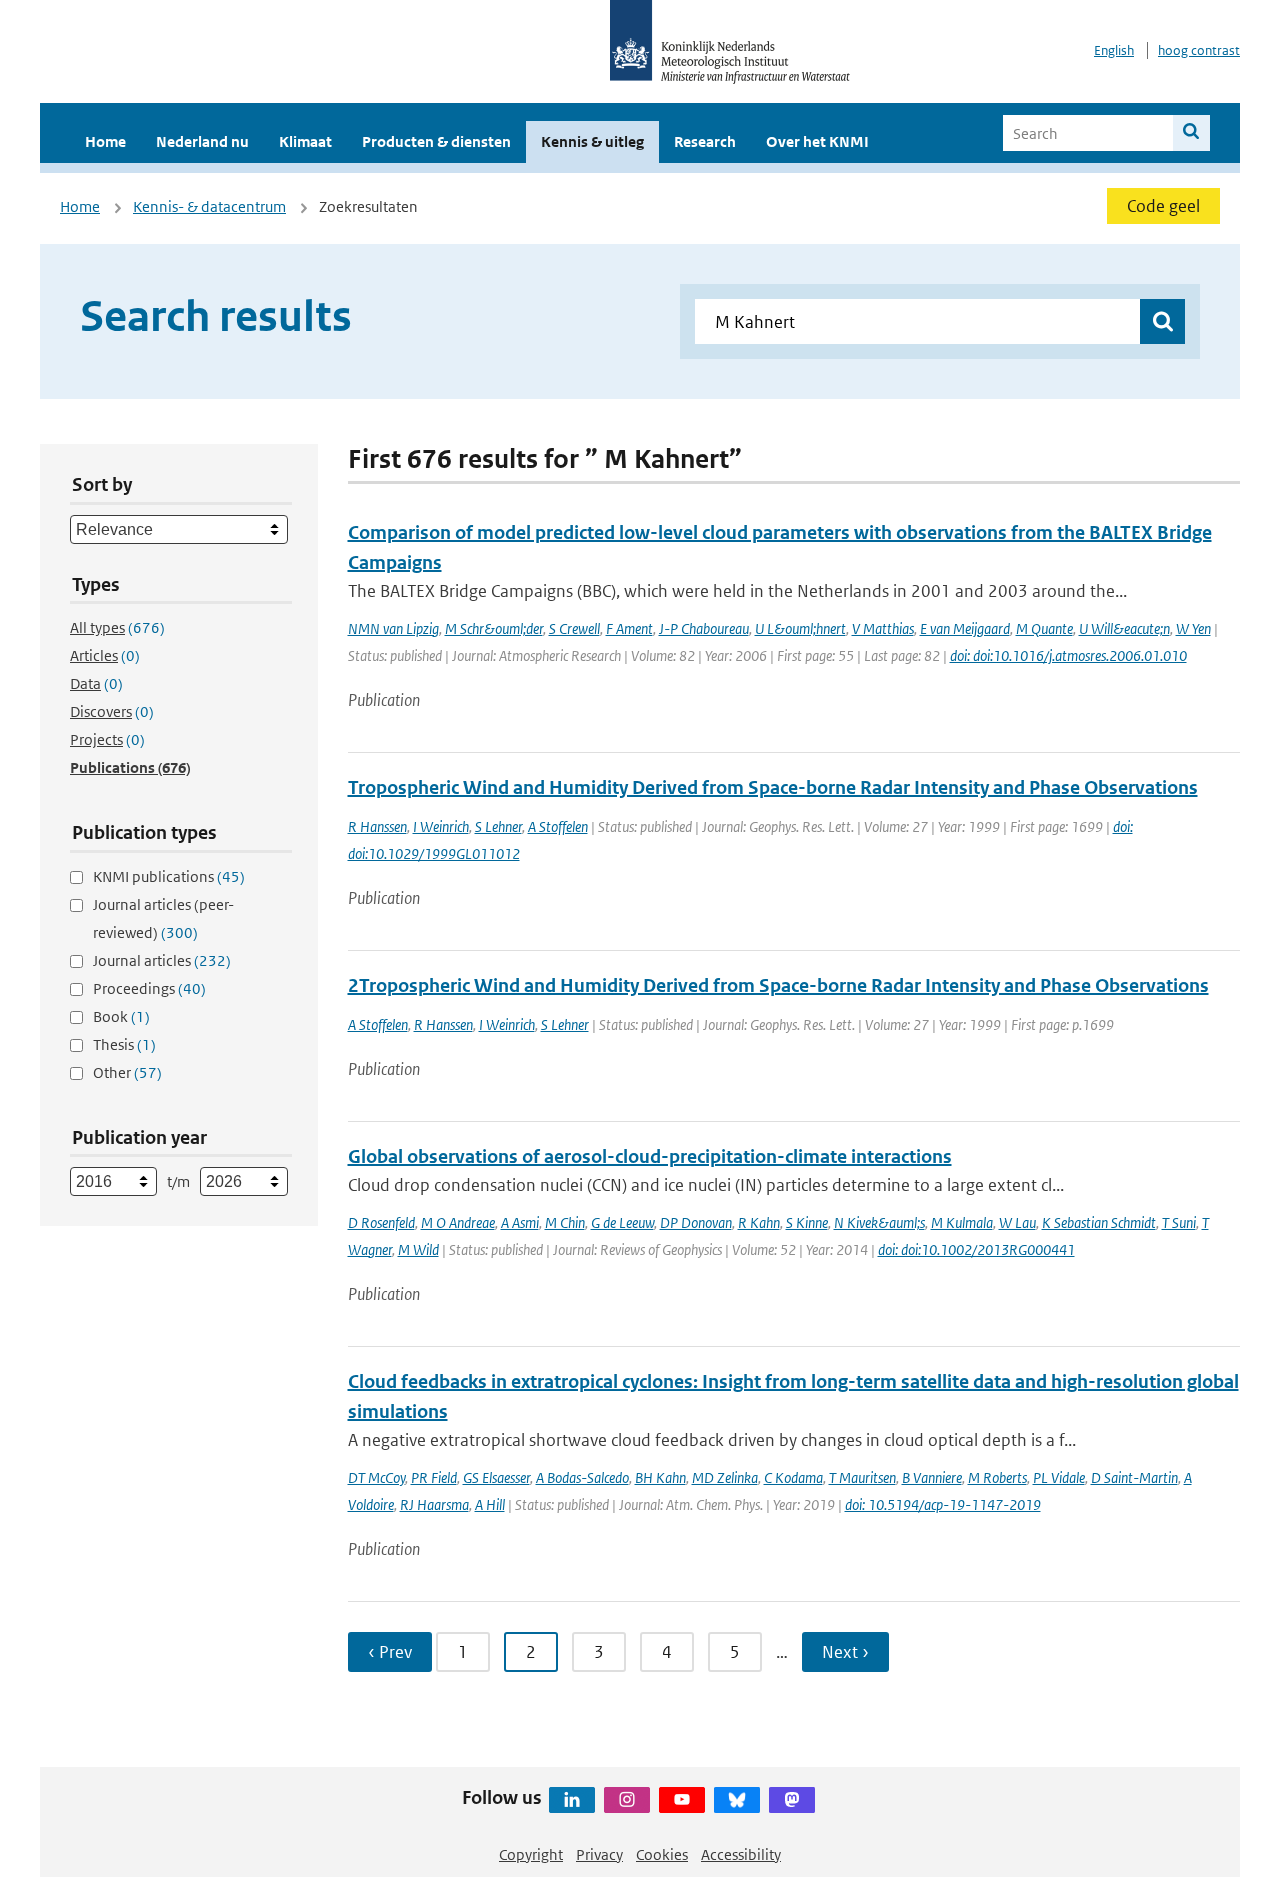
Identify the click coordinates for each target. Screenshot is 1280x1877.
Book (121, 1016)
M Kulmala (962, 1222)
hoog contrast (1199, 50)
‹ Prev (390, 1652)
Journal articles (162, 960)
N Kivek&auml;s (879, 1222)
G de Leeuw (622, 1222)
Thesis (124, 1044)
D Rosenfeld (381, 1222)
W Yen (1193, 628)
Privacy (599, 1854)
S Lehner (498, 826)
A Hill (490, 1504)
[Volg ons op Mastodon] (792, 1800)
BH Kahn (660, 1477)
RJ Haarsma (434, 1504)
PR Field (434, 1477)
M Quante (1044, 628)
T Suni (1179, 1222)
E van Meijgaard (965, 628)
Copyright (531, 1854)
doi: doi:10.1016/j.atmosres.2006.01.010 (1068, 655)
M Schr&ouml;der (494, 628)
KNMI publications (169, 876)
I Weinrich (441, 826)
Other (127, 1072)
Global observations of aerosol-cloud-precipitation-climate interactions (650, 1156)
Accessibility (741, 1854)
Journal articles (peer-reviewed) (163, 918)
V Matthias (883, 628)
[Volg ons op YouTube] (682, 1800)
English (1114, 50)
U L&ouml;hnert (800, 628)
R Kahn (759, 1222)
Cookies (662, 1854)
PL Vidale (1059, 1477)
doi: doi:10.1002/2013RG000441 (976, 1249)
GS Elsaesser (496, 1477)
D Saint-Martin (1134, 1477)
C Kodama (793, 1477)
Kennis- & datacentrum (209, 206)
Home (105, 141)
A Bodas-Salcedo (582, 1477)
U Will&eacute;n (1124, 628)
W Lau (1017, 1222)
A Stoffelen (558, 826)
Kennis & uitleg (592, 141)
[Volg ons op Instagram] (627, 1800)
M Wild (418, 1249)
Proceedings (149, 988)
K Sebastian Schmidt (1099, 1222)
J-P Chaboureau (704, 628)
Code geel (1163, 206)
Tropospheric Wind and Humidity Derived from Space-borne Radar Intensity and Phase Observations (773, 787)
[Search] (1191, 133)
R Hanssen (377, 826)
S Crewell (574, 628)
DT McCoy (376, 1477)
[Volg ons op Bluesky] (737, 1800)
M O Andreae (458, 1222)
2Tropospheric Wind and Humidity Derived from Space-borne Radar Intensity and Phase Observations (778, 985)
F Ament (629, 628)
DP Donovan (696, 1222)
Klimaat (305, 141)
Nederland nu (202, 141)
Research (705, 141)
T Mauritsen (862, 1477)
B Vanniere (932, 1477)
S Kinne (807, 1222)
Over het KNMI (817, 141)
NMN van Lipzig (393, 628)
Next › (845, 1652)
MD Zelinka (725, 1477)
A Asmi (520, 1222)
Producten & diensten (436, 141)
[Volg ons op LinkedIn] (572, 1800)
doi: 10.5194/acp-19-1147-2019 (943, 1504)
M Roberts (997, 1477)
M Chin (565, 1222)
